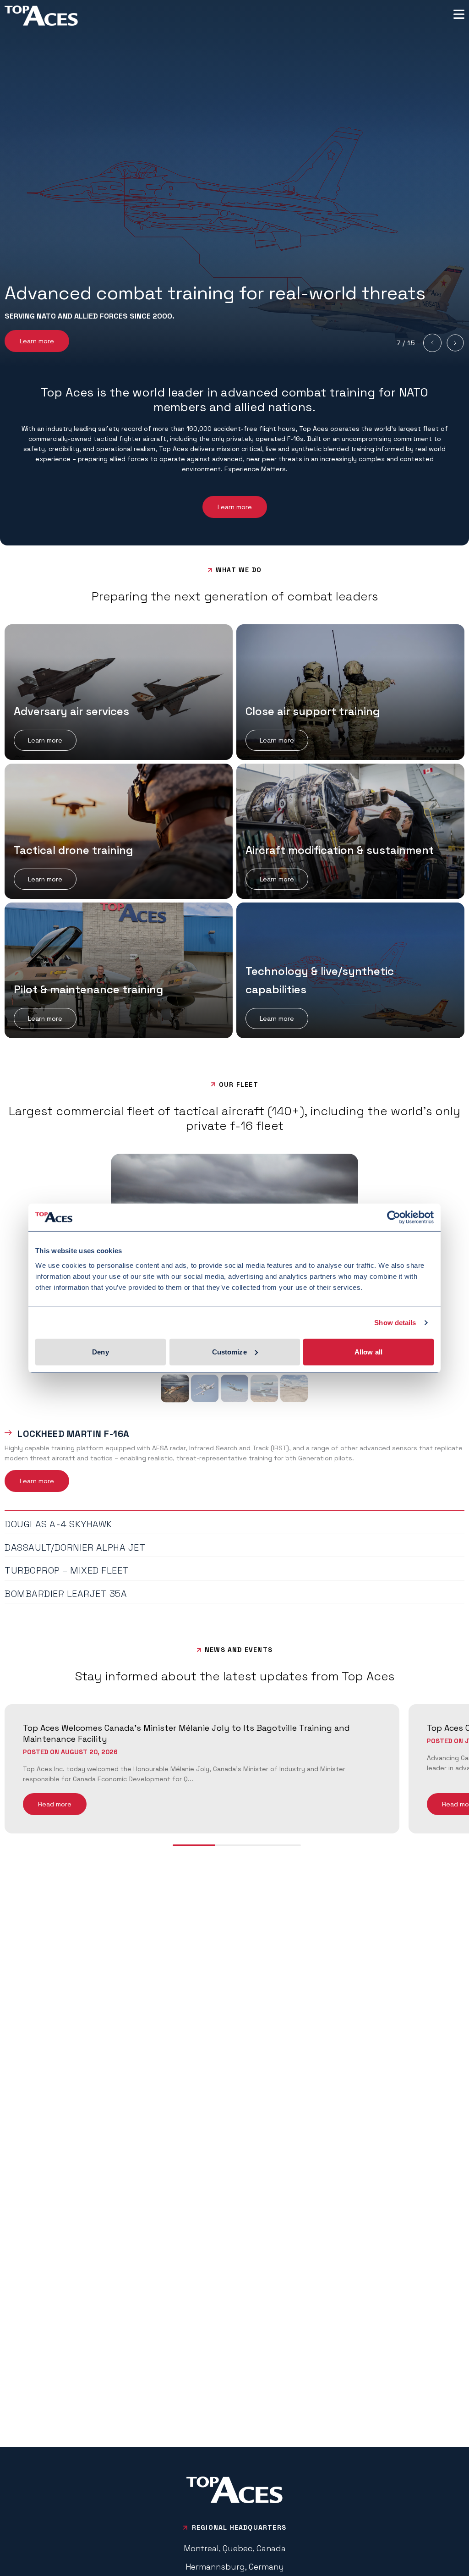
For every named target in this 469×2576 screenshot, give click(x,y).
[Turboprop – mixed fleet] (264, 1388)
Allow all (368, 1351)
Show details (395, 1323)
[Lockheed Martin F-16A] (175, 1388)
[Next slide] (455, 343)
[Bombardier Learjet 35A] (294, 1388)
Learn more (37, 341)
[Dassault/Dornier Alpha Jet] (234, 1388)
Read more (55, 1804)
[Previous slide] (432, 343)
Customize (229, 1351)
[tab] (234, 1432)
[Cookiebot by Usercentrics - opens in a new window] (394, 1217)
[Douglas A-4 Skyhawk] (205, 1388)
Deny (100, 1351)
